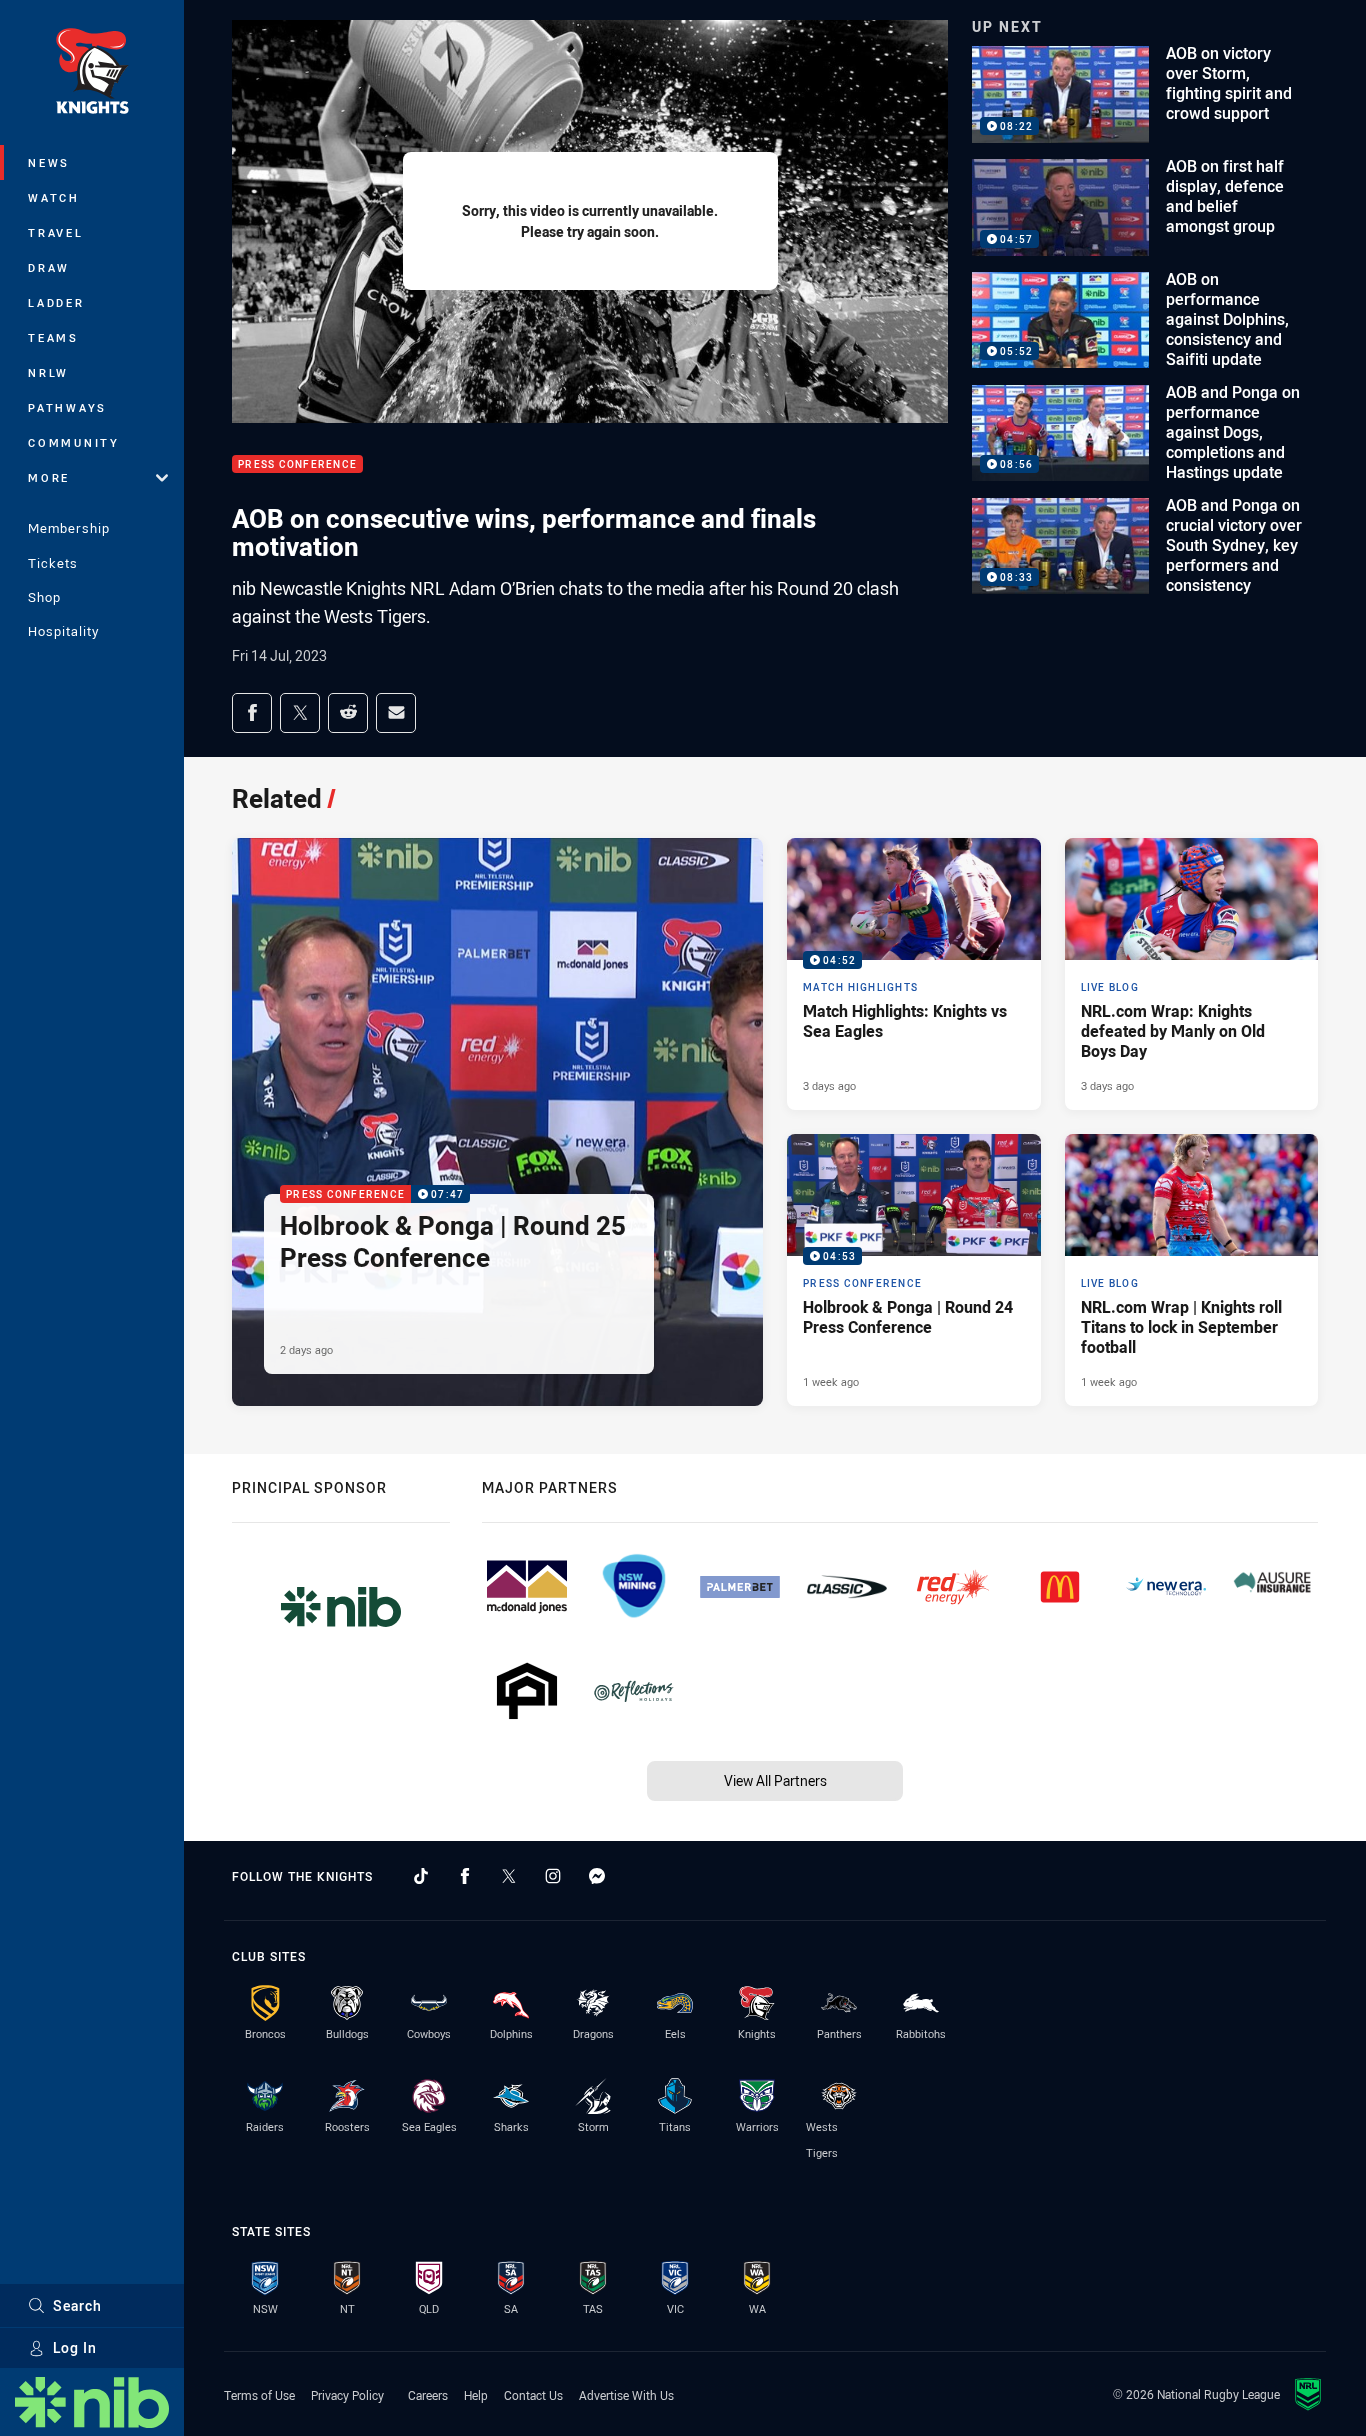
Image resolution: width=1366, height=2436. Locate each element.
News (49, 162)
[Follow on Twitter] (509, 1876)
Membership (69, 528)
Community (74, 442)
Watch (54, 197)
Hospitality (63, 631)
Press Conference (297, 464)
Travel (56, 232)
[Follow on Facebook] (465, 1876)
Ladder (56, 302)
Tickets (53, 563)
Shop (44, 597)
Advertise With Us (626, 2395)
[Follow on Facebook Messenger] (597, 1876)
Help (476, 2395)
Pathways (67, 407)
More (49, 477)
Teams (53, 337)
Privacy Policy (347, 2395)
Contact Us (533, 2395)
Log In (75, 2347)
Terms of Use (259, 2395)
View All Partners (775, 1780)
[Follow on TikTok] (421, 1876)
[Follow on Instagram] (553, 1876)
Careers (428, 2395)
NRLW (48, 372)
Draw (49, 267)
